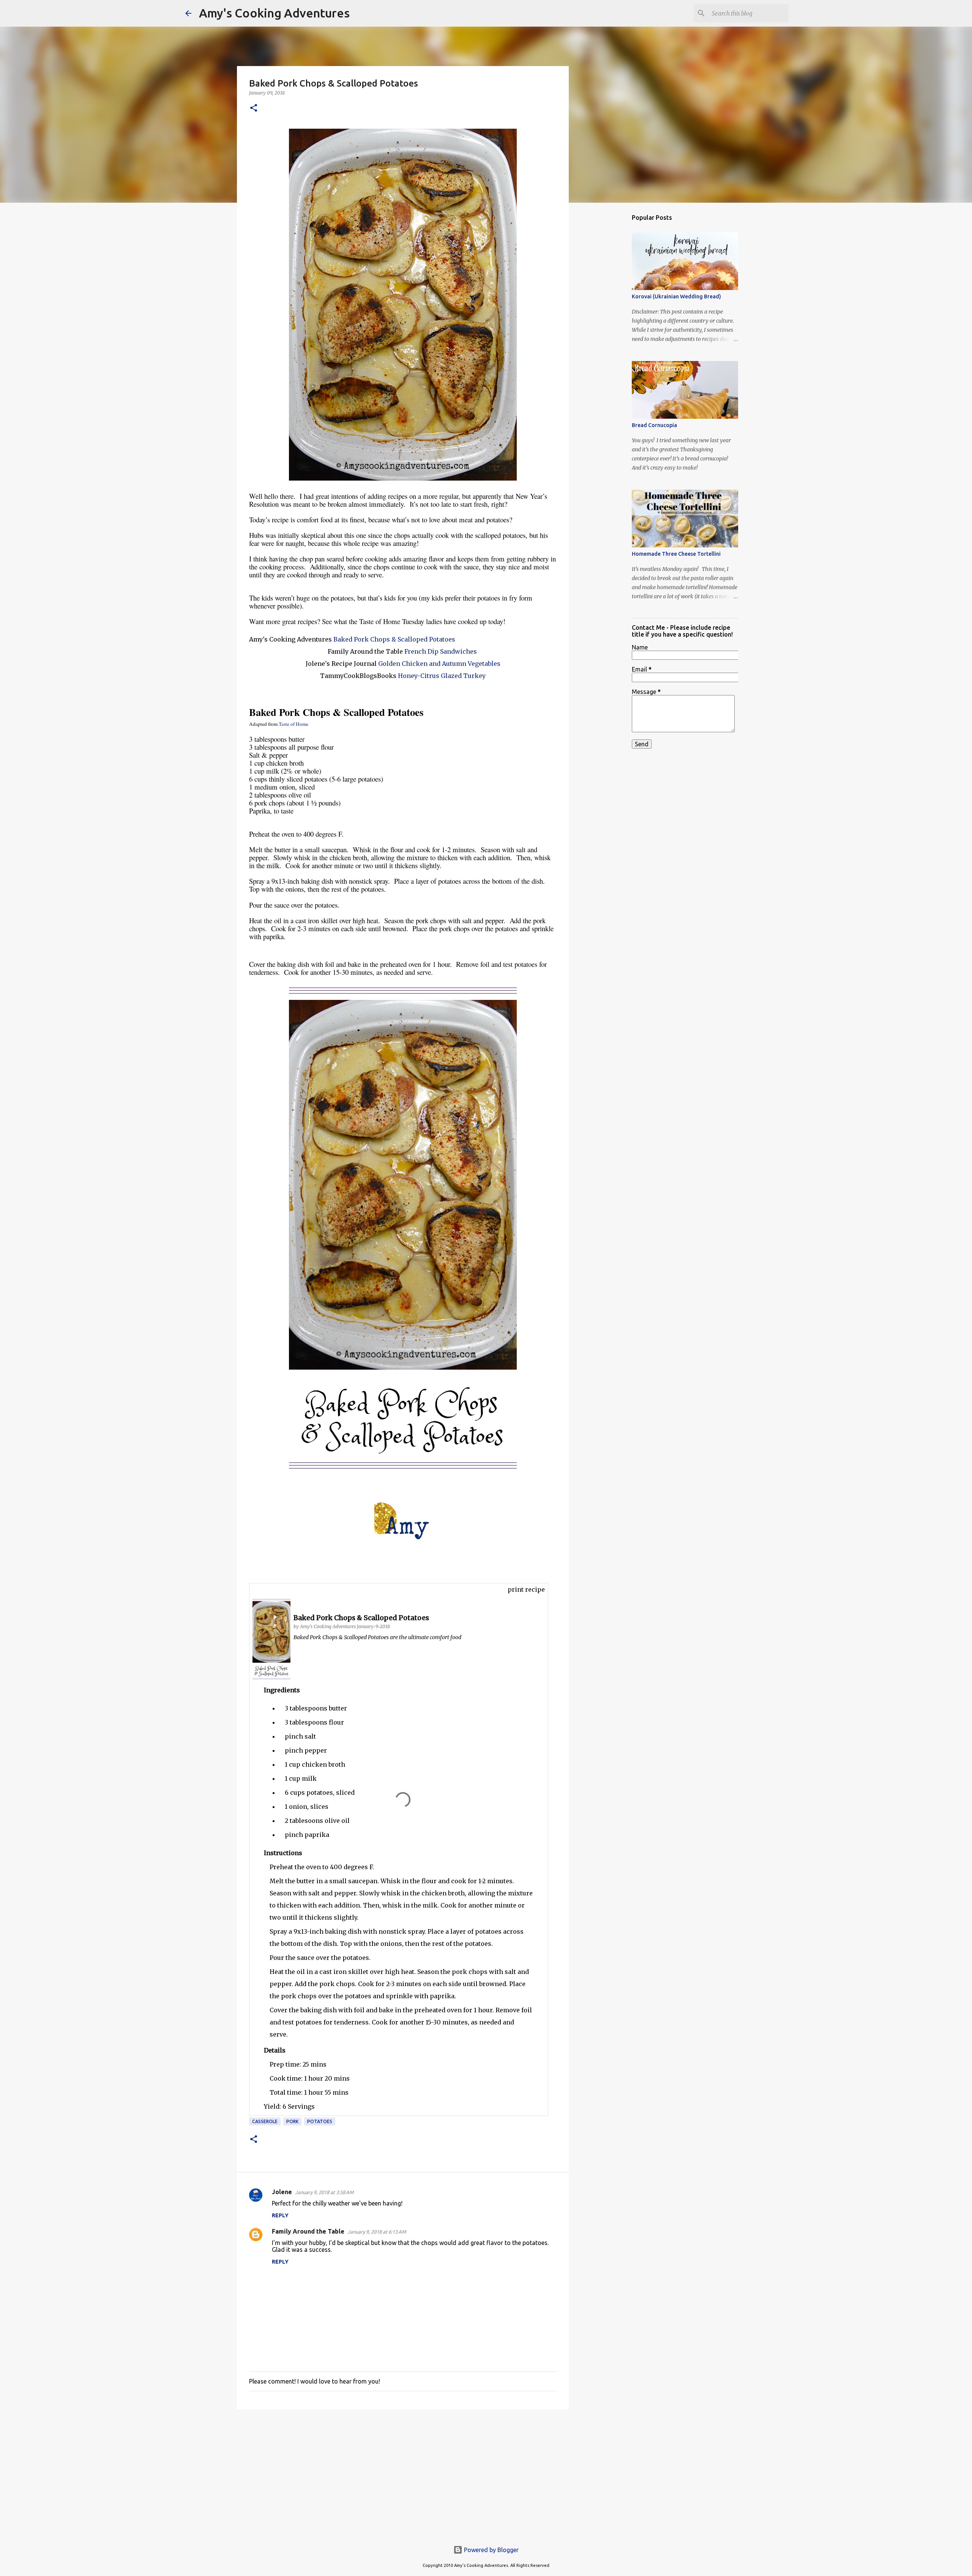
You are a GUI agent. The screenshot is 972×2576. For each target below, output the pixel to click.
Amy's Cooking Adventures (274, 13)
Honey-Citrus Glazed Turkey (442, 676)
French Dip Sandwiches (441, 651)
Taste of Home (293, 724)
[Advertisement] (403, 2474)
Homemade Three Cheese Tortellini (676, 554)
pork (292, 2121)
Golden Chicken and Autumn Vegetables (439, 664)
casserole (265, 2121)
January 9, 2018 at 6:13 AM (377, 2232)
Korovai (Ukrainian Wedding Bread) (676, 296)
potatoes (320, 2121)
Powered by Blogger (491, 2550)
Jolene (282, 2192)
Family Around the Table (308, 2231)
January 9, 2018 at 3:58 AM (324, 2192)
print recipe (526, 1589)
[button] (254, 108)
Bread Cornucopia (654, 425)
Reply (280, 2215)
